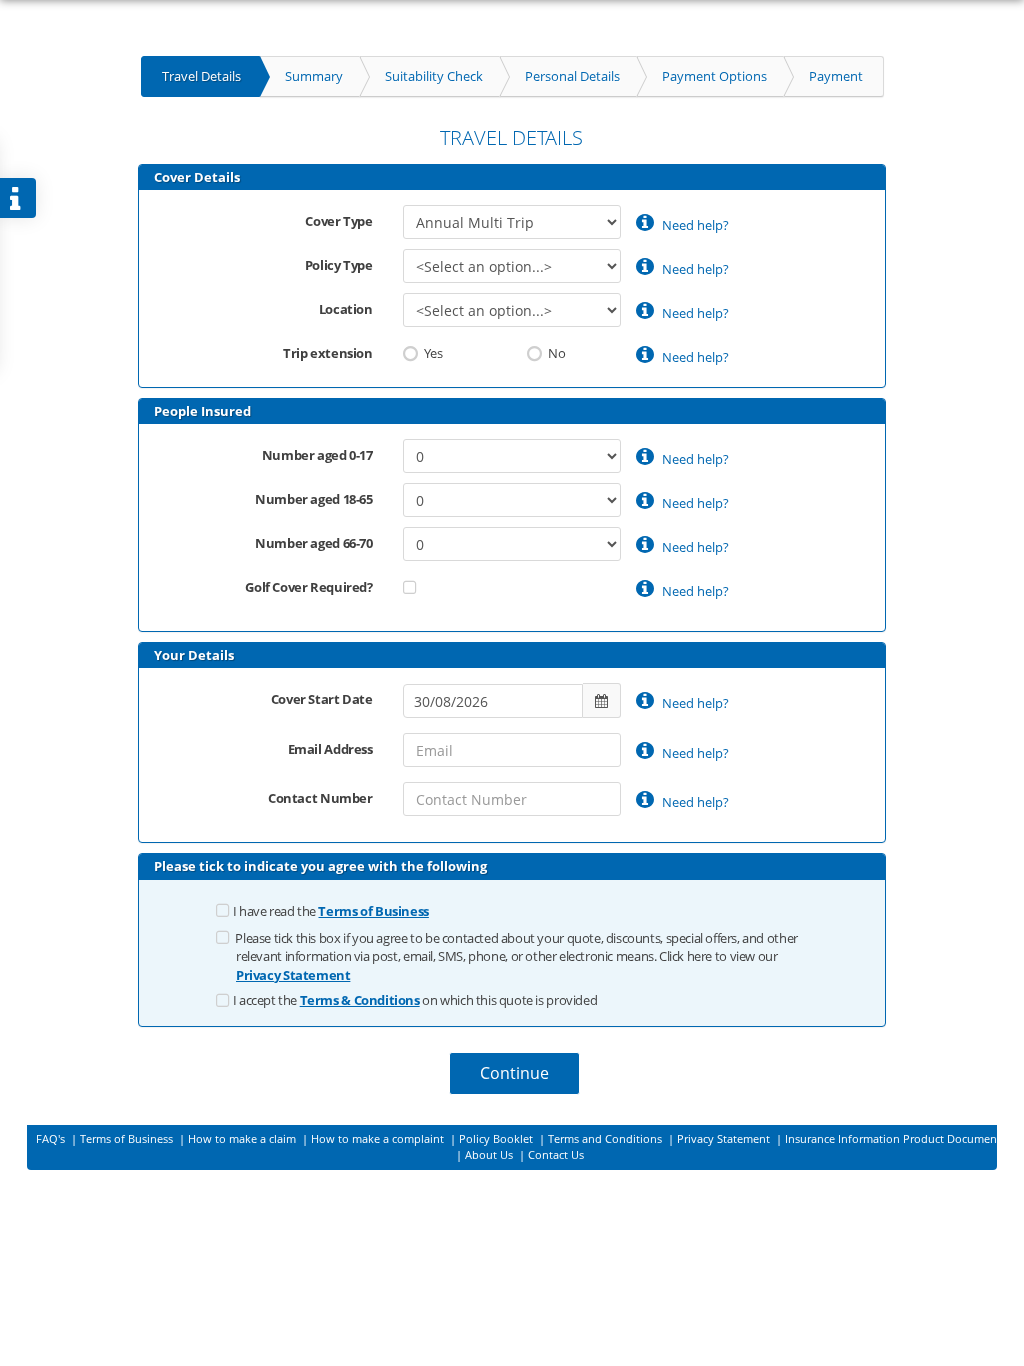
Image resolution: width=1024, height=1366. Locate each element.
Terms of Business (128, 1138)
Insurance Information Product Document (893, 1138)
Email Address (330, 749)
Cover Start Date (322, 699)
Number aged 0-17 (317, 455)
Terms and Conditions (606, 1138)
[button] (373, 911)
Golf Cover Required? (308, 587)
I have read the (331, 911)
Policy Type (339, 265)
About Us (490, 1154)
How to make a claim (243, 1138)
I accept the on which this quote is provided (415, 1000)
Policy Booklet (497, 1138)
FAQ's (52, 1138)
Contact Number (320, 798)
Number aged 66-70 (313, 543)
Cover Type (338, 221)
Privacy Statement (725, 1138)
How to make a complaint (379, 1138)
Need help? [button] (694, 225)
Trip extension (328, 353)
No (555, 353)
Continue (514, 1073)
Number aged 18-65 (313, 499)
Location (346, 309)
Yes (431, 353)
